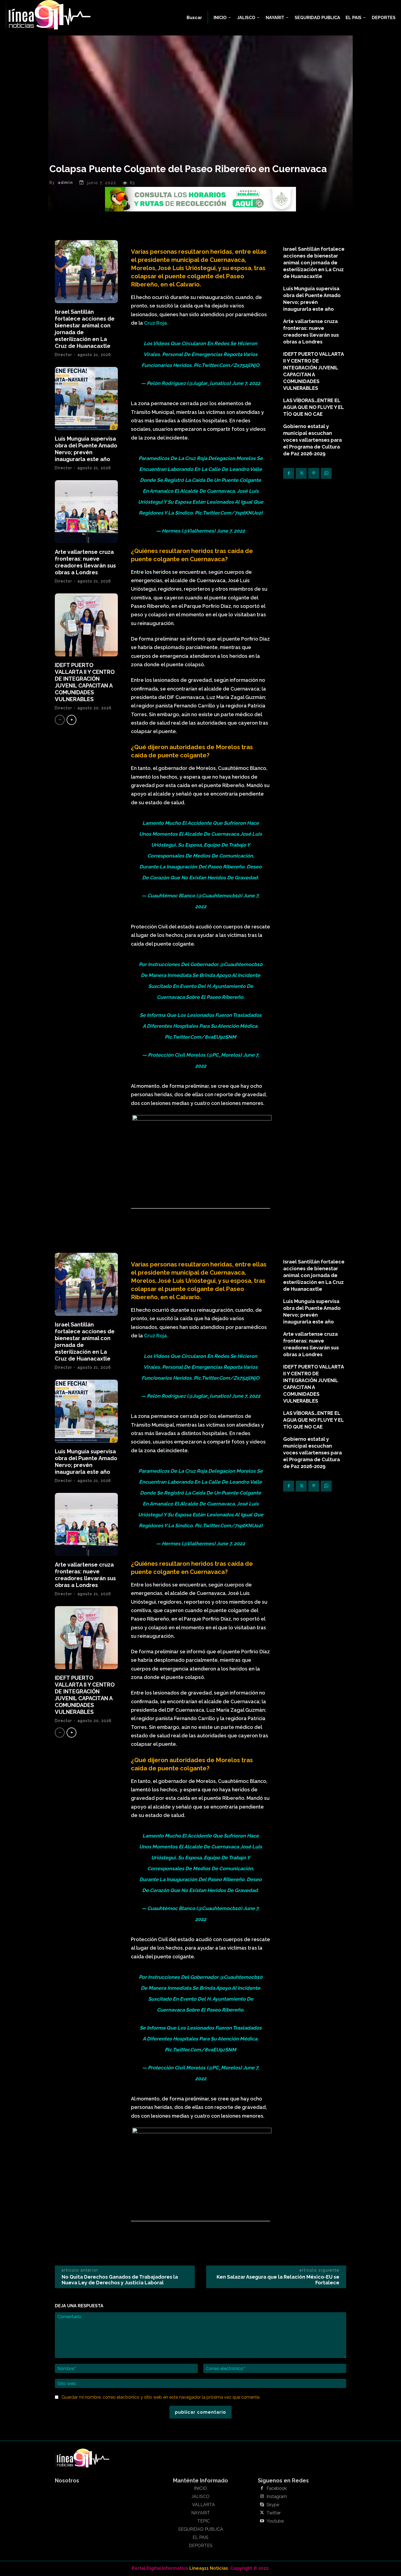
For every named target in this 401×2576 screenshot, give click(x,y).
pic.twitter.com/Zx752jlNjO (227, 365)
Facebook (277, 2488)
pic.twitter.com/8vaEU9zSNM (200, 1037)
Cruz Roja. (156, 323)
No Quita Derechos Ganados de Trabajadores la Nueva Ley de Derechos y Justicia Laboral (120, 2280)
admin (65, 183)
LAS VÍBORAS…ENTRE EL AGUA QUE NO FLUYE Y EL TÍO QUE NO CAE (314, 407)
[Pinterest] (314, 473)
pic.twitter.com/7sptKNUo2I (229, 513)
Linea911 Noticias (209, 2568)
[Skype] (262, 2505)
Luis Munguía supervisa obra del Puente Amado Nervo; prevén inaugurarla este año (86, 449)
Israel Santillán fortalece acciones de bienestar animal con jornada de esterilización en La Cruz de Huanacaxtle (314, 263)
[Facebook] (289, 473)
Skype (273, 2505)
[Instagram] (262, 2497)
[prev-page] (60, 720)
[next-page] (71, 720)
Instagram (277, 2497)
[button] (194, 18)
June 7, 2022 (246, 383)
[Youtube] (262, 2521)
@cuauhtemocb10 (241, 964)
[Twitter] (301, 473)
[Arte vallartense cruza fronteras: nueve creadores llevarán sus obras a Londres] (86, 512)
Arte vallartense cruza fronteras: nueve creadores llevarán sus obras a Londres (85, 562)
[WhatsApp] (326, 473)
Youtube (275, 2521)
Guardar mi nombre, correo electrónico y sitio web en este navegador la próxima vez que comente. (161, 2397)
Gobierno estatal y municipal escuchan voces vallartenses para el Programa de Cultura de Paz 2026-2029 (312, 440)
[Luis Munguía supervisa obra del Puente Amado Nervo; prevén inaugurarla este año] (86, 398)
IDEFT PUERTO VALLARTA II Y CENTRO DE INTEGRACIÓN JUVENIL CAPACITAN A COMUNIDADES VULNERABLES (85, 682)
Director (63, 355)
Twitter (274, 2513)
